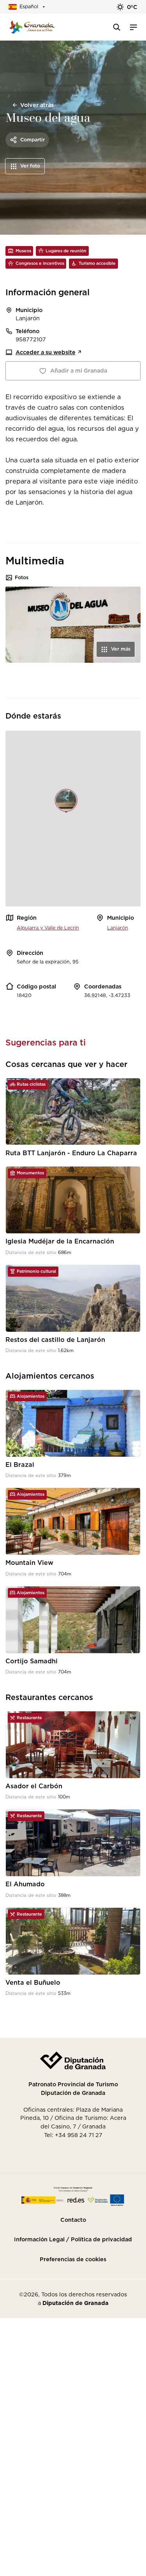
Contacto (73, 2220)
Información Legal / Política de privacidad (73, 2239)
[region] (73, 819)
